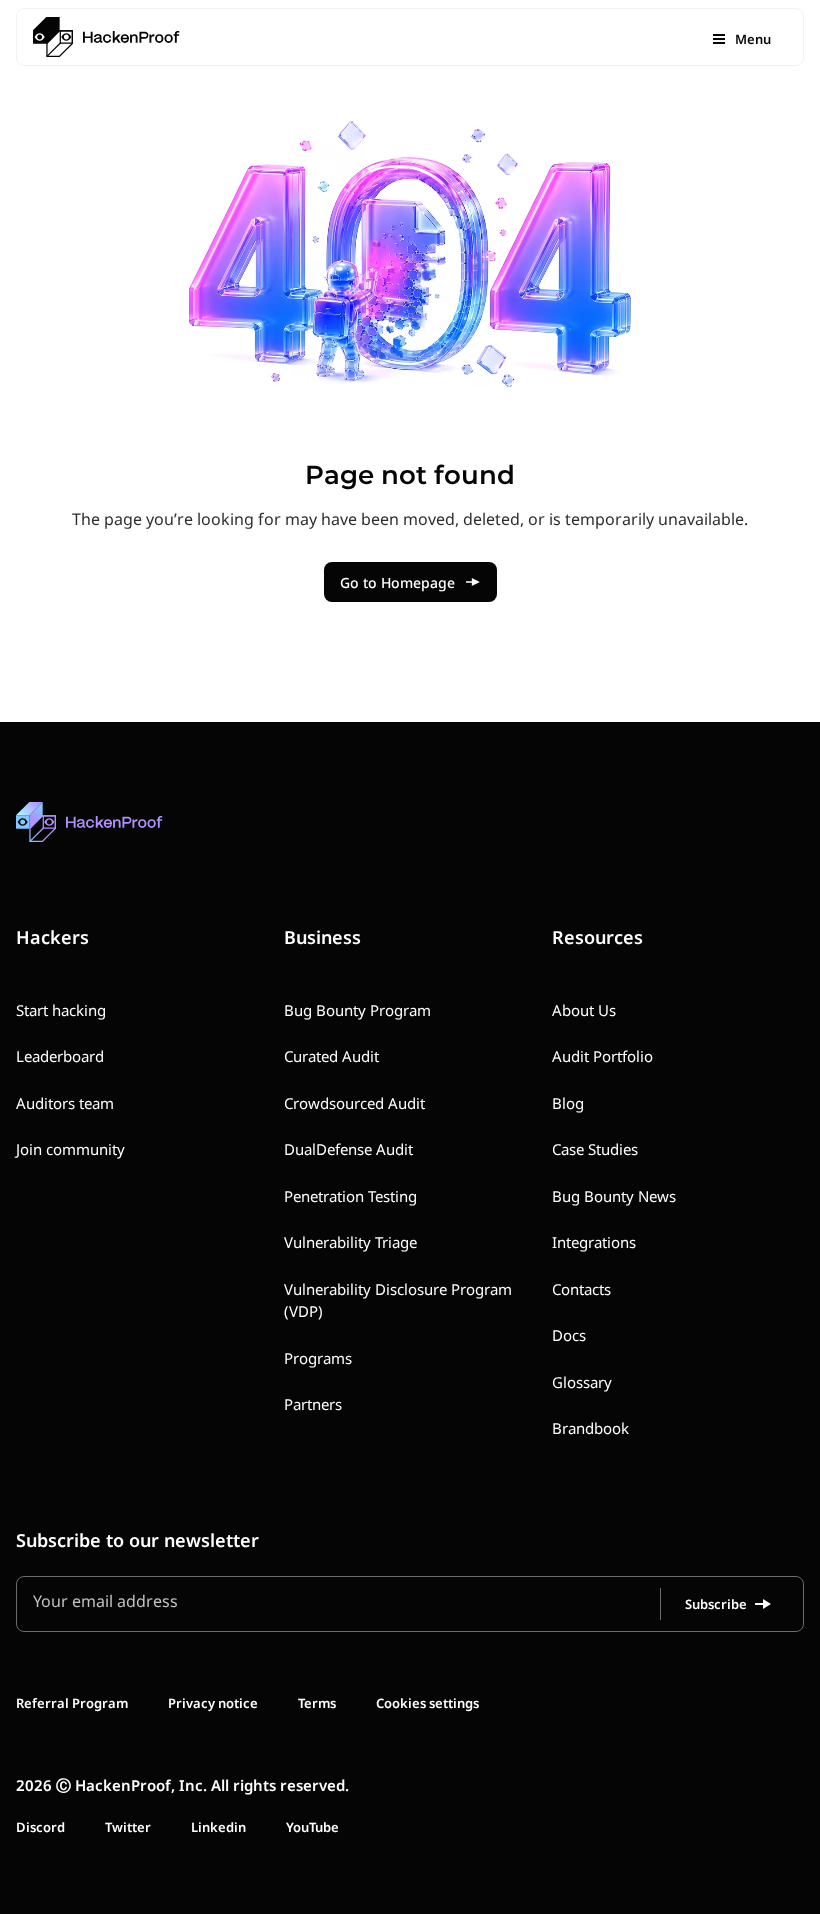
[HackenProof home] (136, 836)
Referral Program (72, 1703)
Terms (317, 1703)
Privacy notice (213, 1703)
